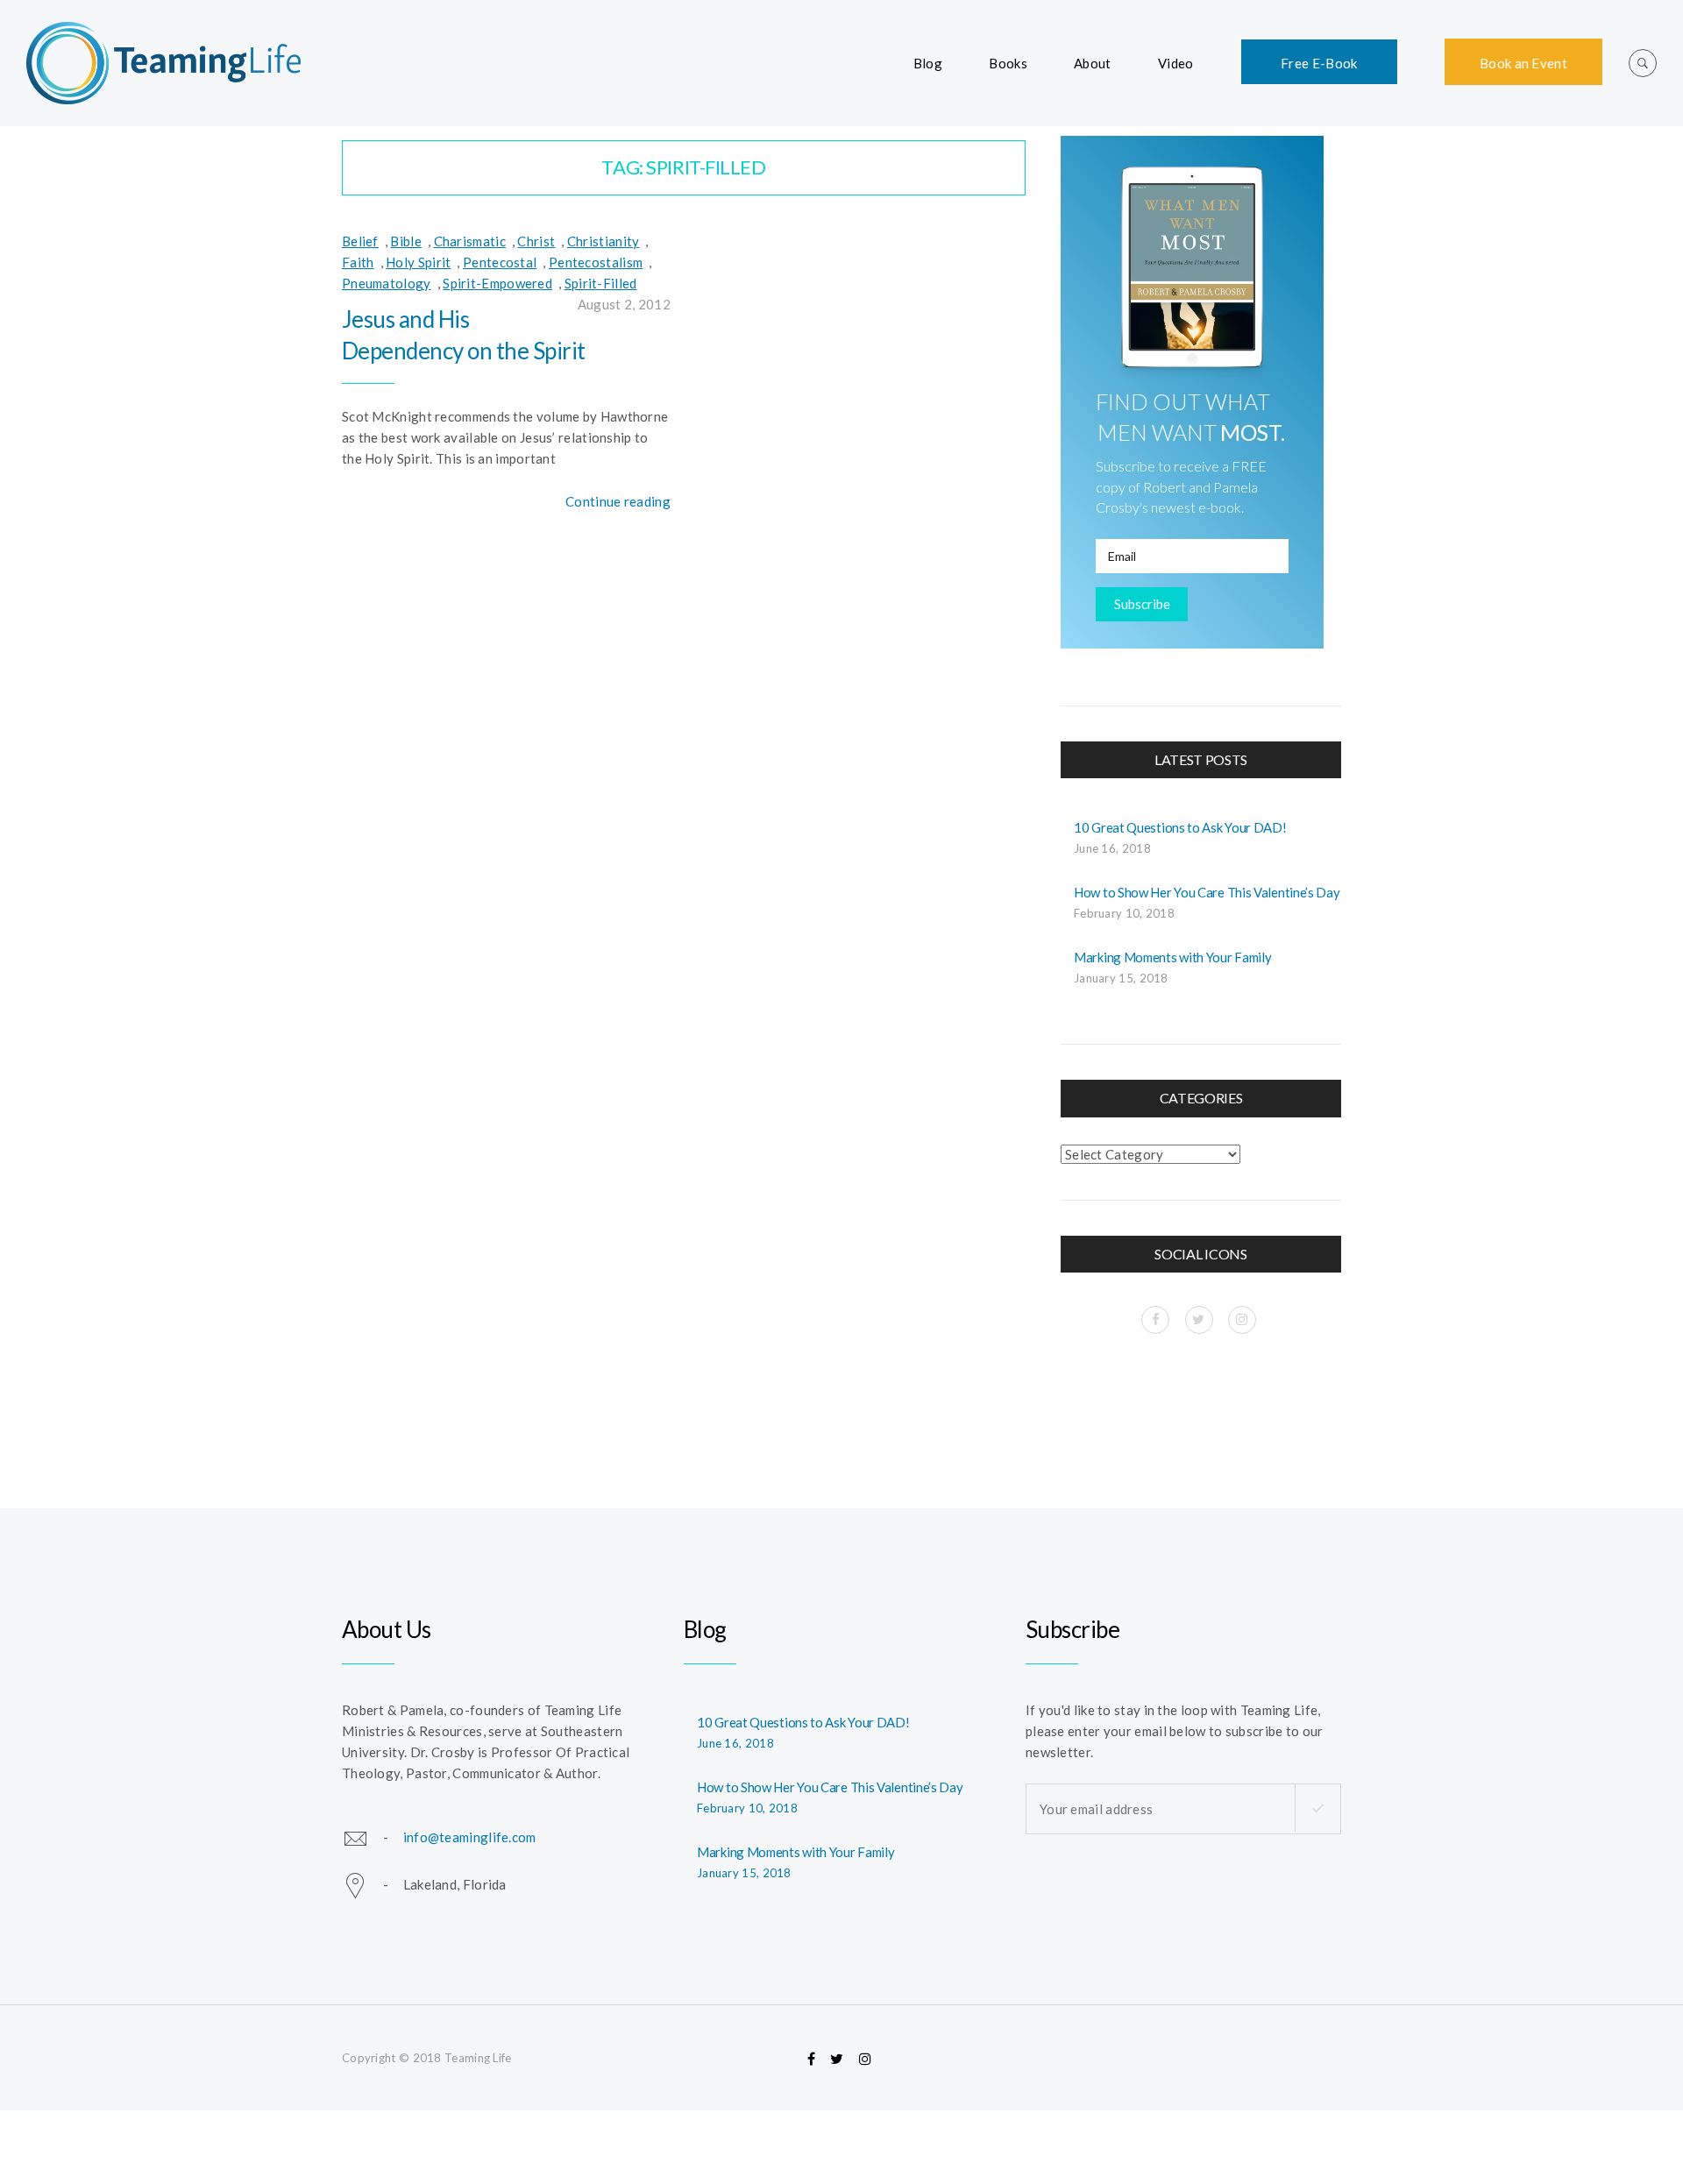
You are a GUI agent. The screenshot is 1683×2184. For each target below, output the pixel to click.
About (1093, 63)
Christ (536, 241)
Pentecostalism (596, 262)
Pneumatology (387, 283)
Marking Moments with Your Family (1172, 957)
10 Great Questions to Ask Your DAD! (1180, 827)
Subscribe (1142, 604)
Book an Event (1523, 63)
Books (1008, 63)
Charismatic (470, 241)
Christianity (604, 241)
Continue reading (618, 501)
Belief (360, 241)
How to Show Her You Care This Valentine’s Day (1207, 892)
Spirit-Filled (601, 283)
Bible (406, 241)
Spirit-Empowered (497, 283)
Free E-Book (1319, 63)
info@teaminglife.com (470, 1836)
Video (1176, 63)
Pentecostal (500, 262)
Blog (928, 63)
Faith (358, 262)
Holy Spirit (418, 262)
